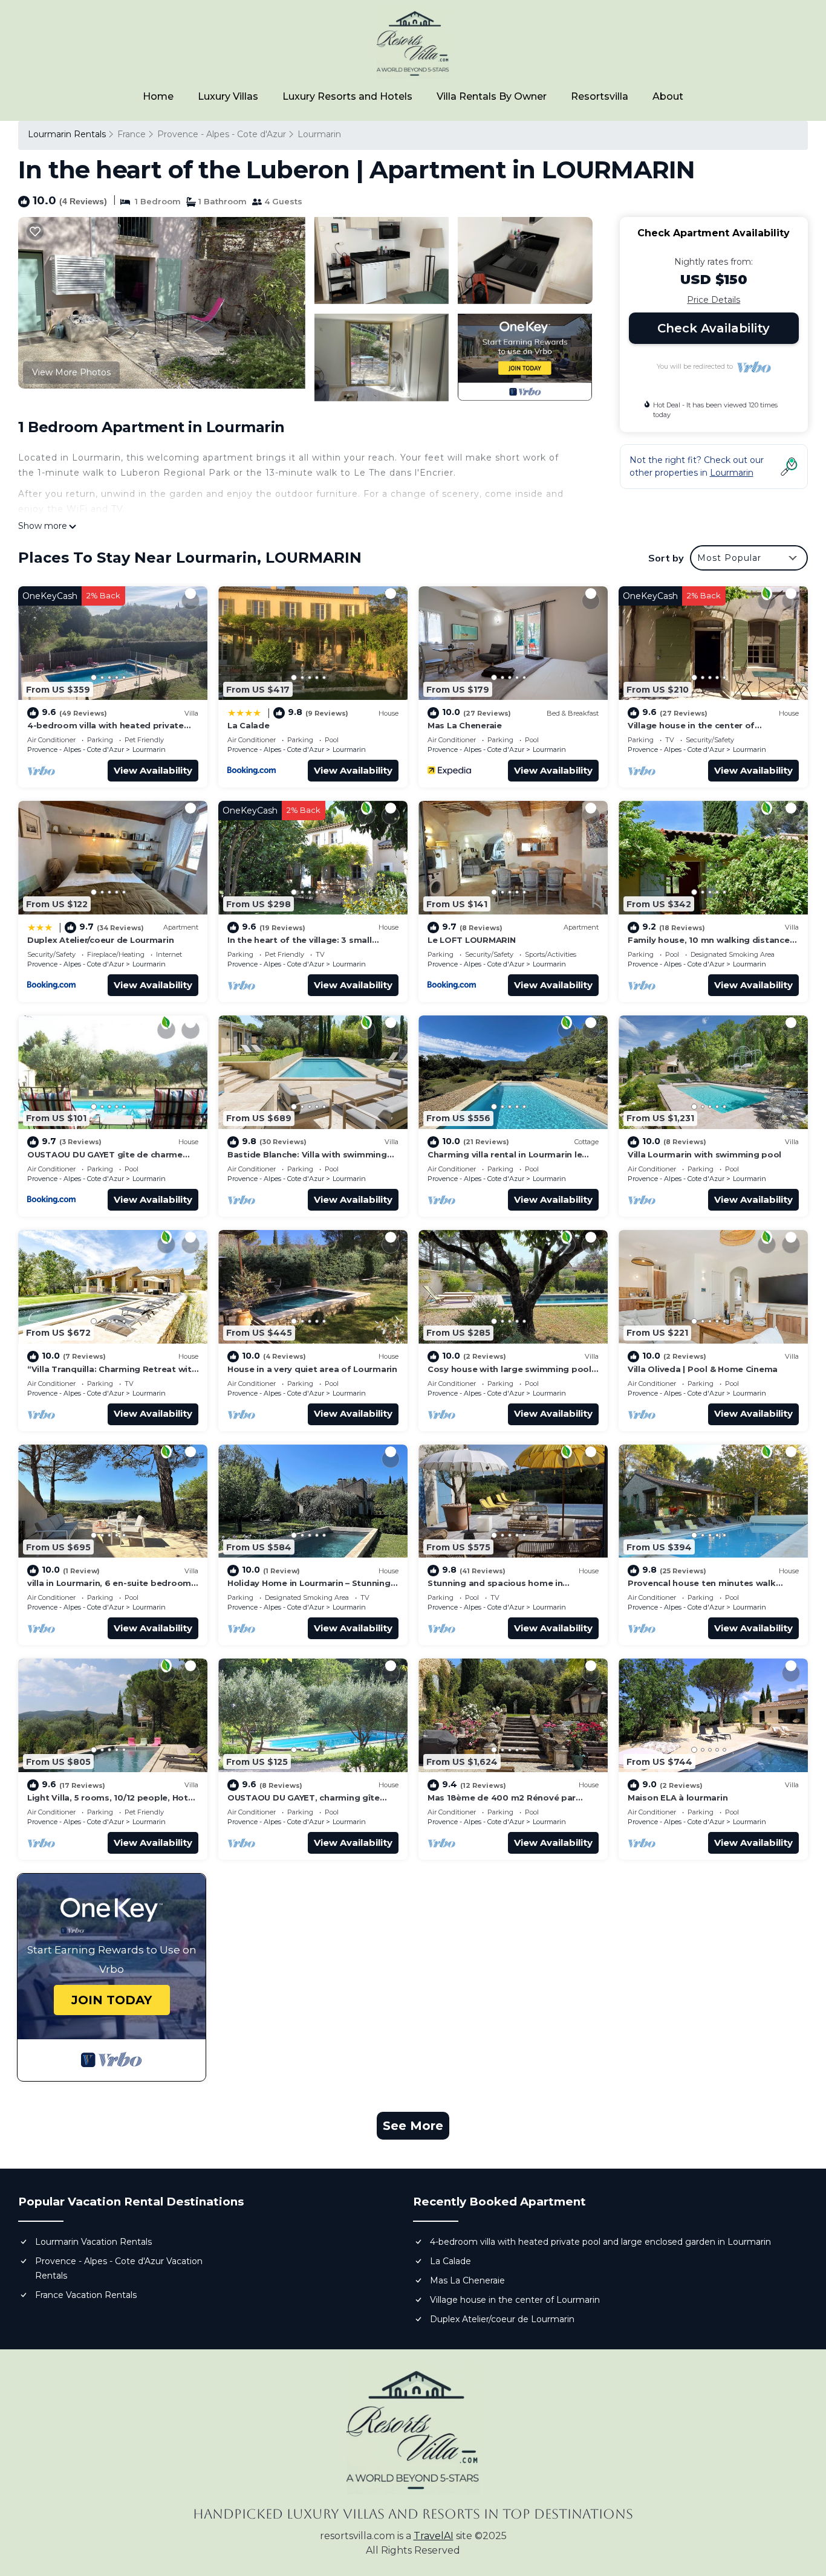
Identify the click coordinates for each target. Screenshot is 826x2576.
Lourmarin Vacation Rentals (93, 2242)
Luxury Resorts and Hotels (347, 96)
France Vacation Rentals (86, 2295)
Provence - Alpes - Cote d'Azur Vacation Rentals (119, 2268)
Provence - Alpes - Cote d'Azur (222, 134)
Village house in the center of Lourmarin (515, 2300)
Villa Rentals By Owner (492, 96)
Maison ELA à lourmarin (678, 1798)
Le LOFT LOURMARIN (472, 940)
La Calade (249, 725)
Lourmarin (319, 134)
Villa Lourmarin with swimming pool (704, 1154)
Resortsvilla (600, 96)
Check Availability (714, 328)
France (132, 134)
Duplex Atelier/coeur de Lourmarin (100, 940)
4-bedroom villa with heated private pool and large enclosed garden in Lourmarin (600, 2242)
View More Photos (71, 372)
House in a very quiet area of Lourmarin (312, 1369)
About (668, 96)
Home (158, 96)
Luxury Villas (228, 96)
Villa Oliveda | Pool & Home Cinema (703, 1369)
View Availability (153, 770)
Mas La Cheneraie (465, 725)
